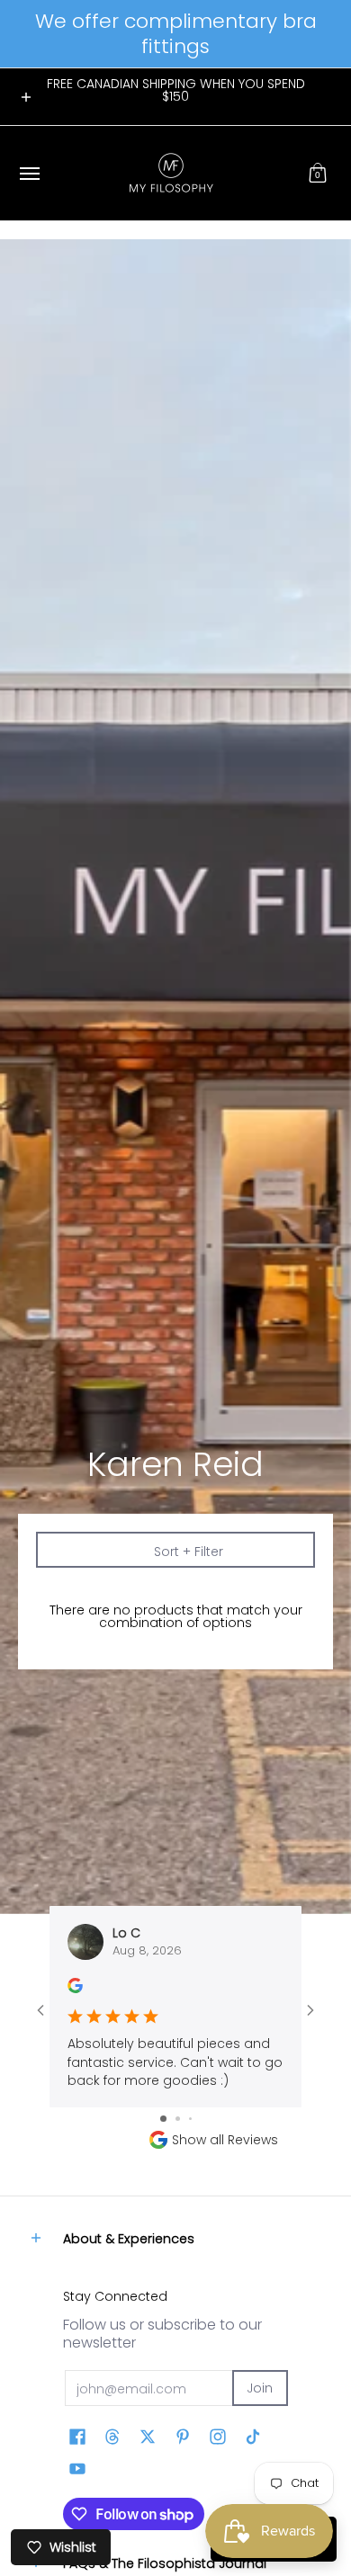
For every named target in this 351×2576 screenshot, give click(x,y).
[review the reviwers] (75, 1989)
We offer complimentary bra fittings (176, 34)
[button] (318, 173)
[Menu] (29, 173)
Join (260, 2388)
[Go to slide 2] (178, 2119)
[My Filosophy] (171, 173)
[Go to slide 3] (190, 2119)
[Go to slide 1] (163, 2119)
